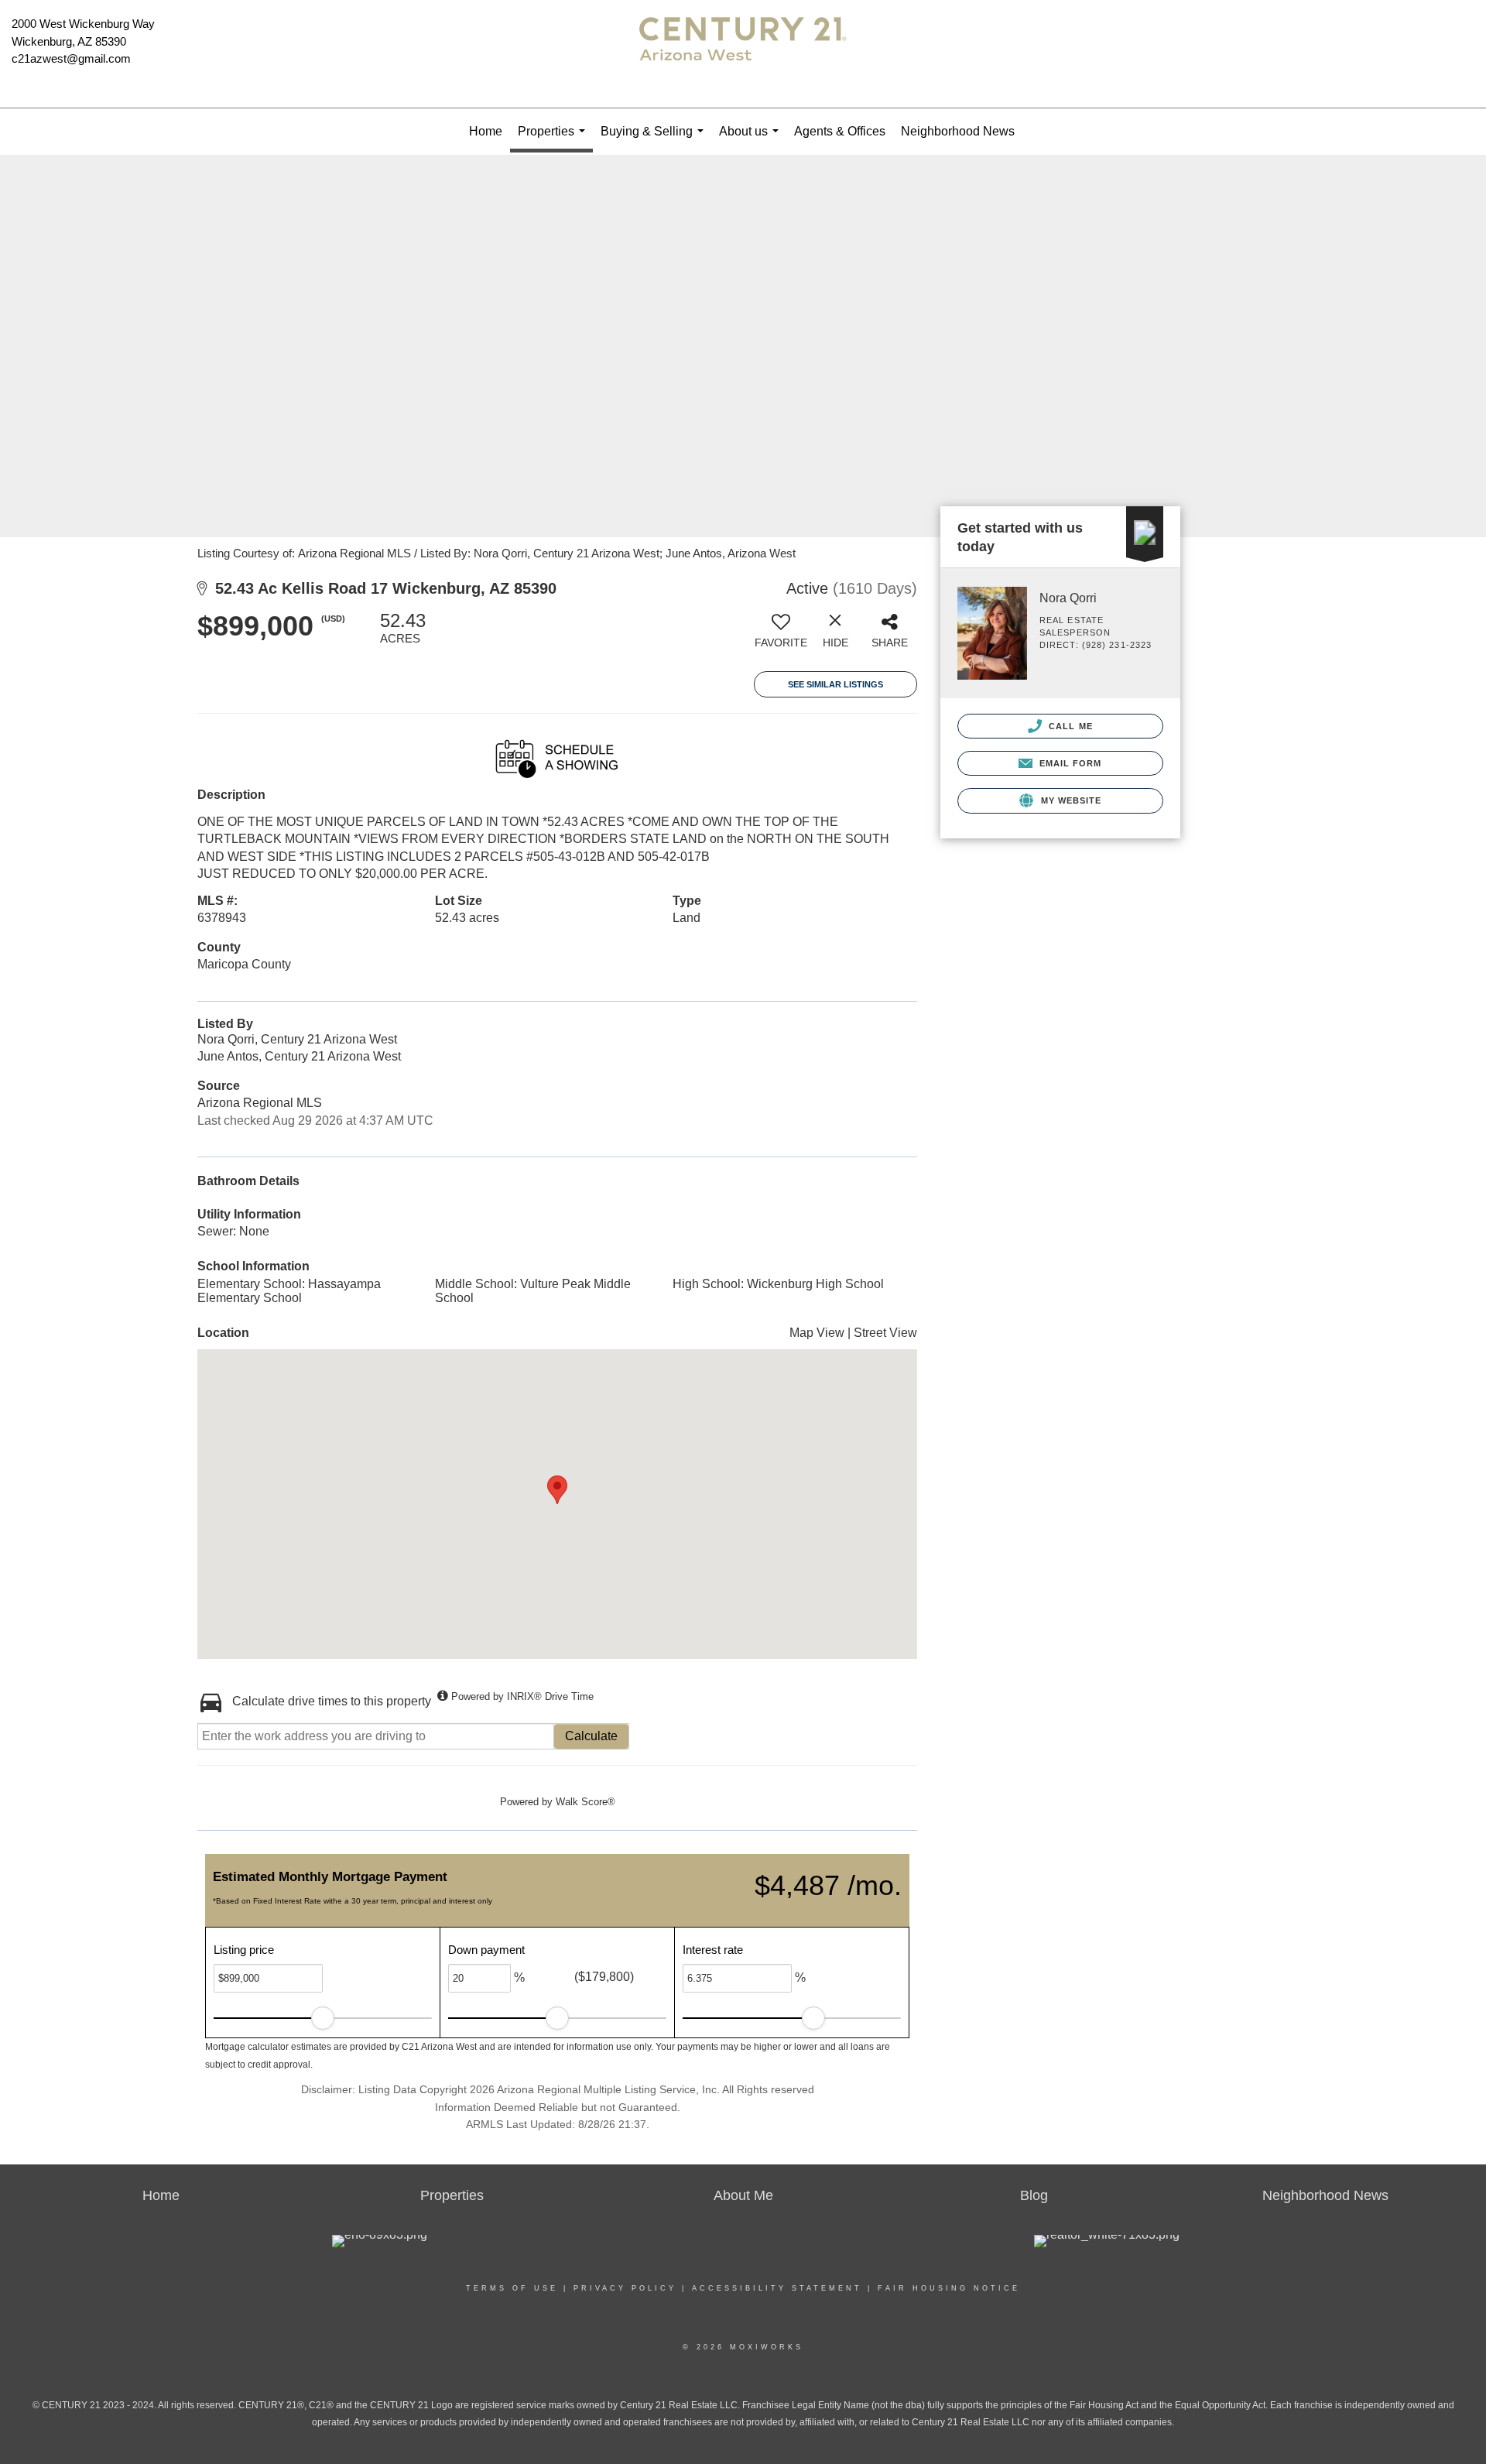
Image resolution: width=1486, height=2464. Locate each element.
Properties (555, 139)
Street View (885, 1333)
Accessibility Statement (777, 2288)
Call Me (1069, 726)
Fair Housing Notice (949, 2288)
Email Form (1068, 763)
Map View (817, 1333)
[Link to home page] (743, 54)
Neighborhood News (958, 131)
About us (752, 140)
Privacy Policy (625, 2288)
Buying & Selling (655, 140)
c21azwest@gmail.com (71, 58)
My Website (1069, 800)
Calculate (591, 1736)
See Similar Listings (835, 684)
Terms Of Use (512, 2288)
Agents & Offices (840, 131)
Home (486, 131)
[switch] (781, 636)
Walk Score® (585, 1802)
